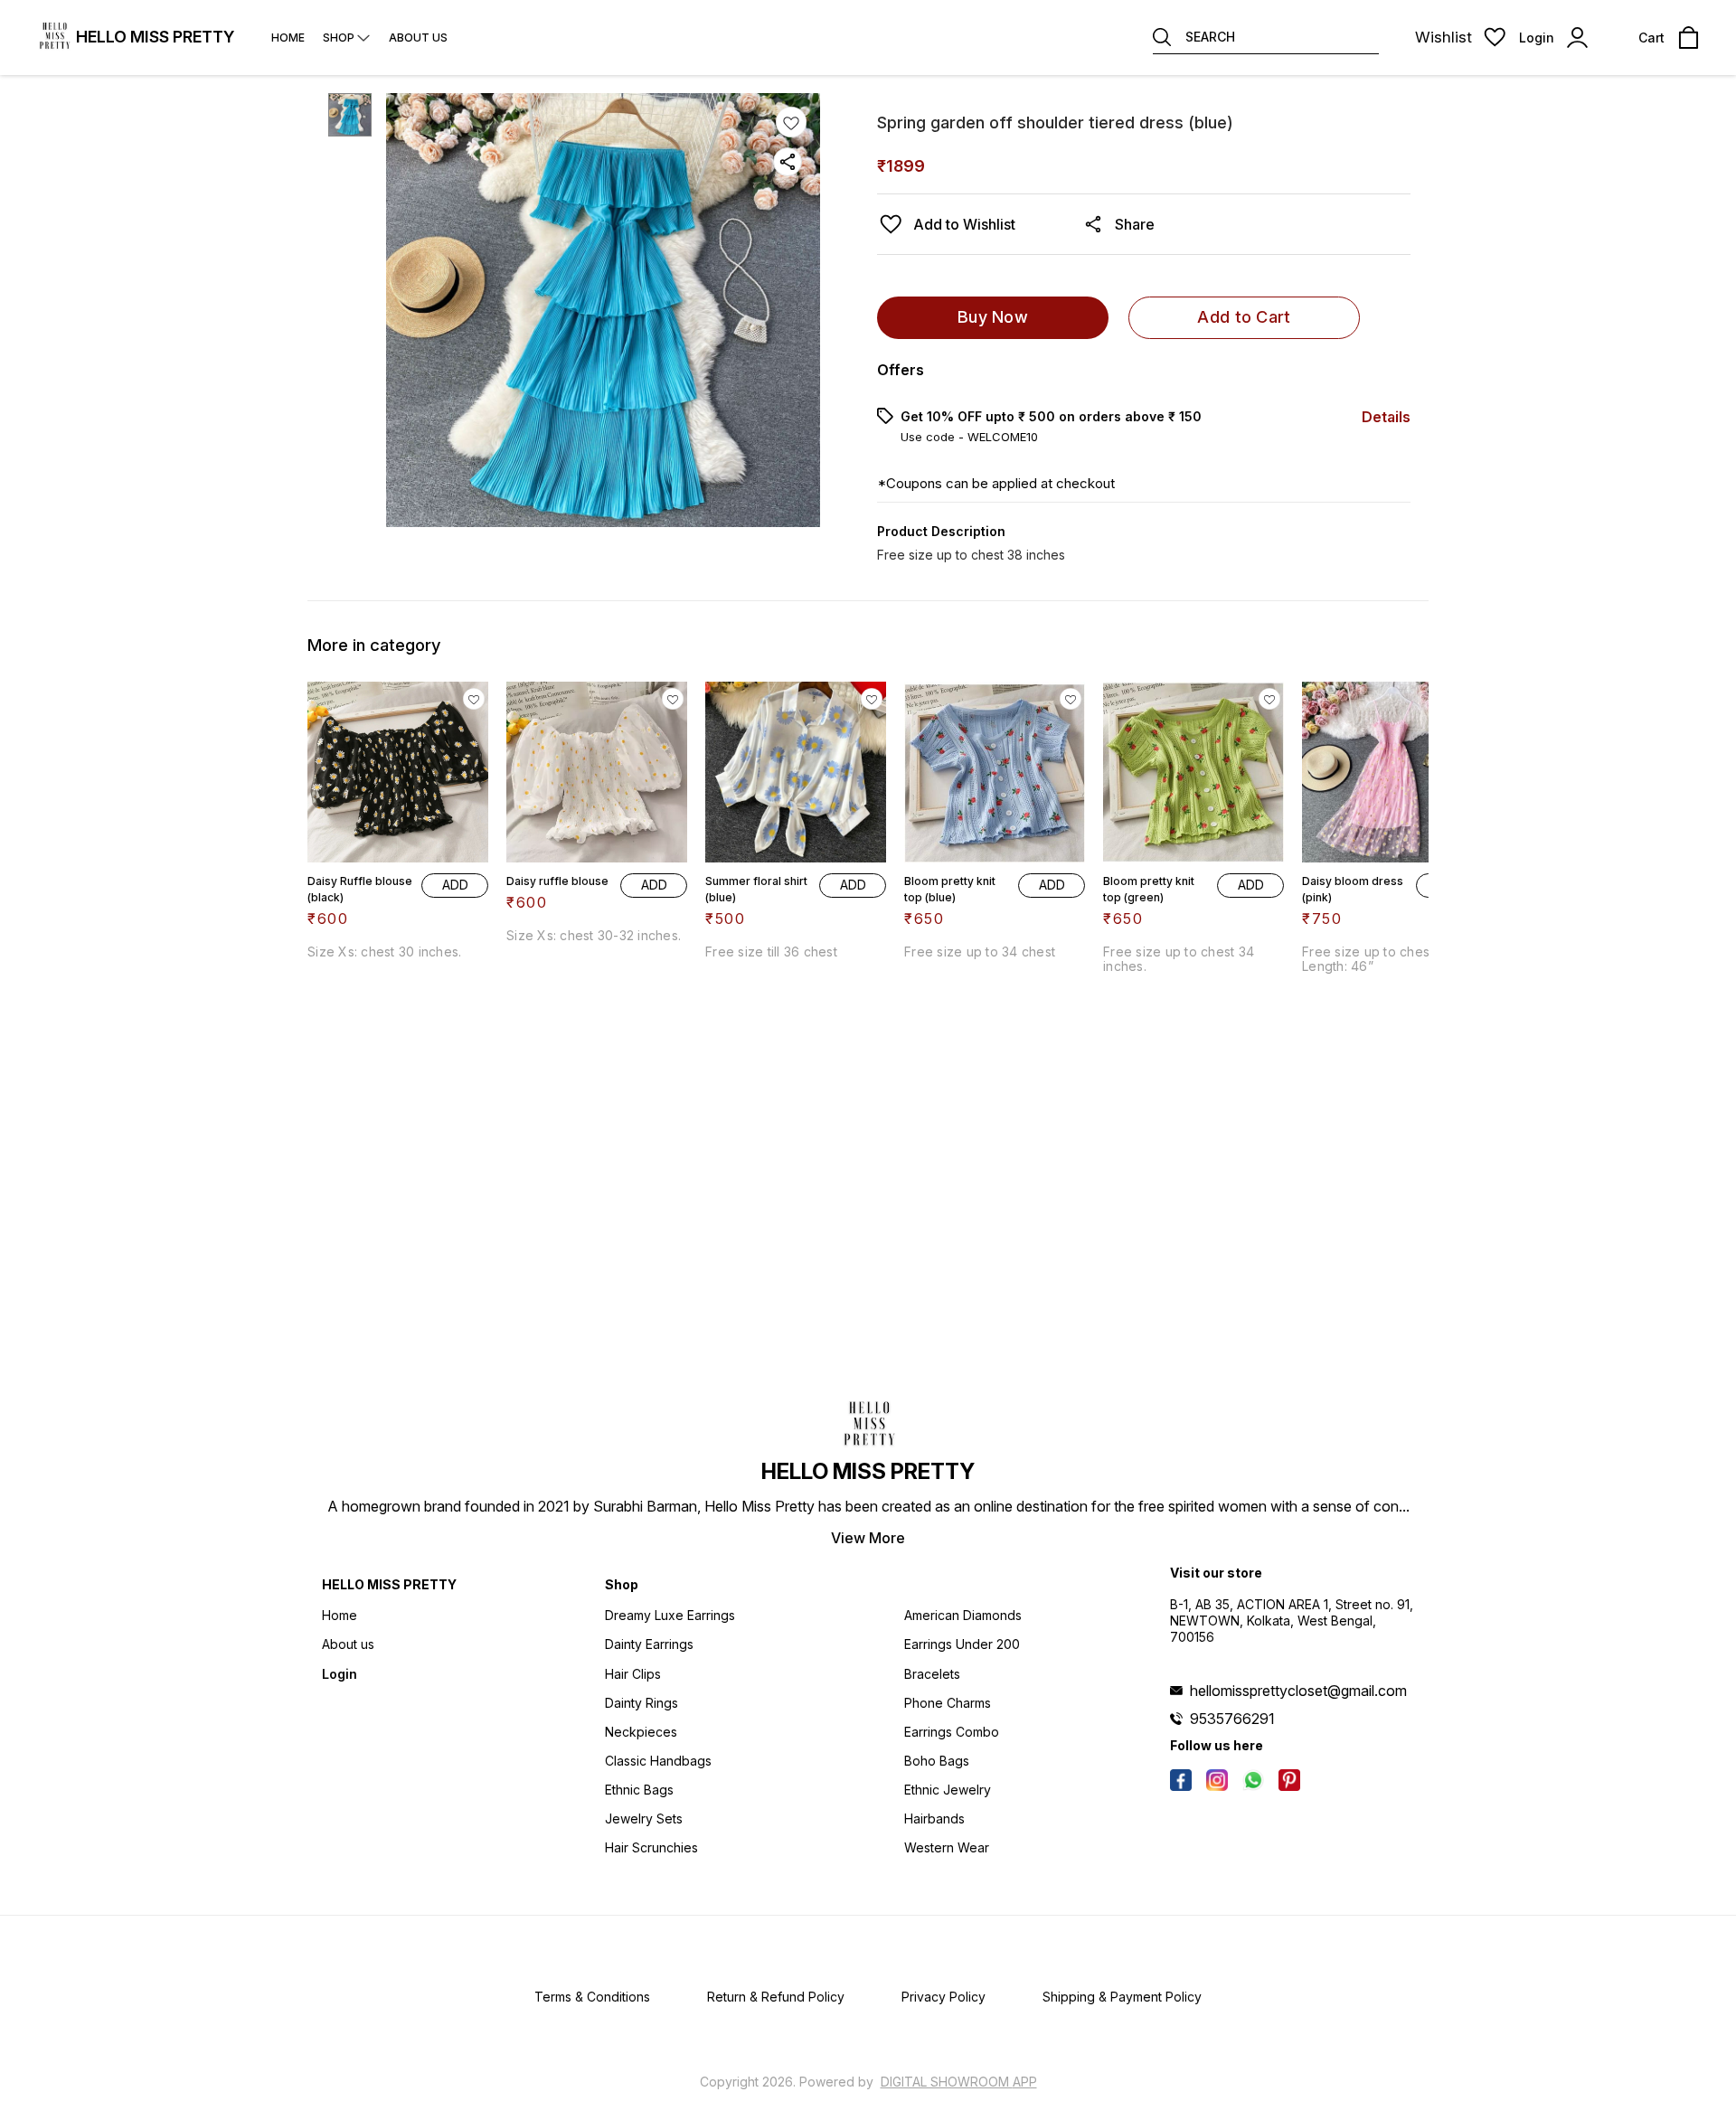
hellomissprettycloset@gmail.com (1298, 1691)
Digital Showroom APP (959, 2082)
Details (1386, 417)
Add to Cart (1244, 317)
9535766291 (1232, 1719)
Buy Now (993, 317)
